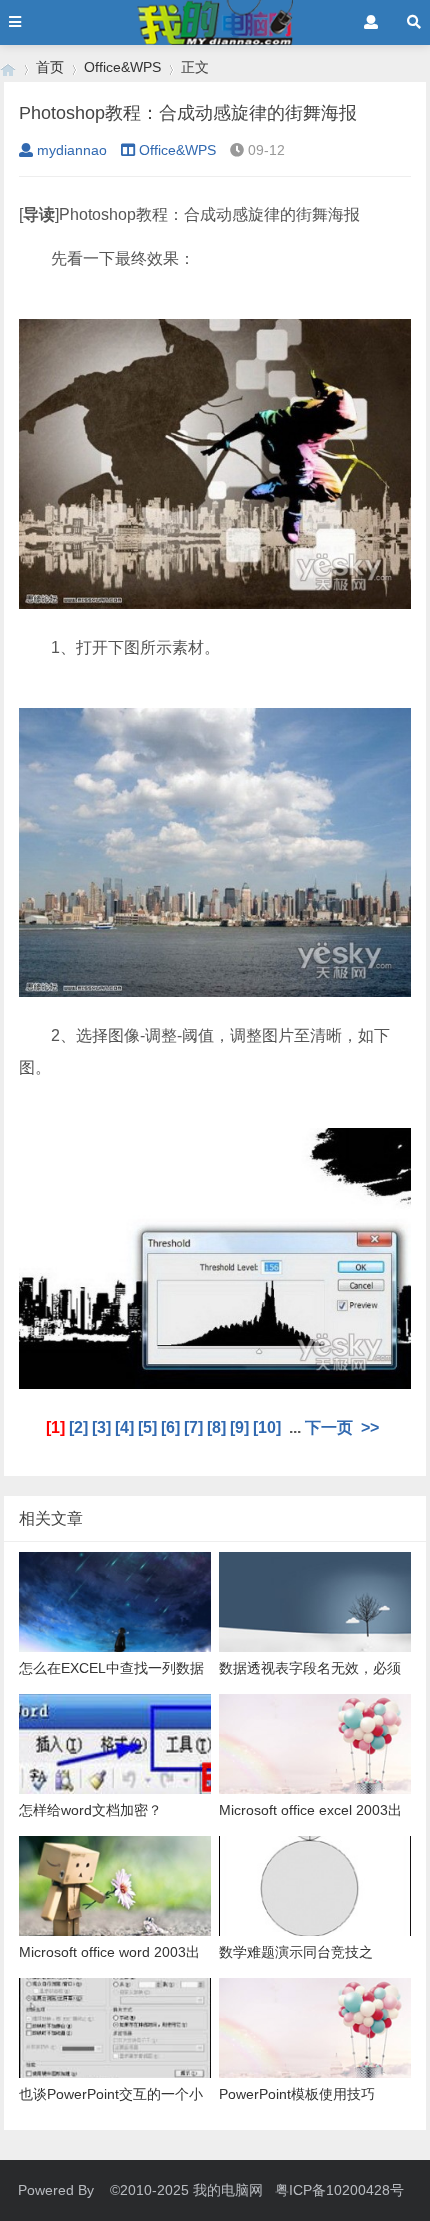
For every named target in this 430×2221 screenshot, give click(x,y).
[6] (170, 1427)
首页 (50, 67)
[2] (78, 1427)
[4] (124, 1427)
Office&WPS (122, 67)
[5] (147, 1427)
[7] (193, 1427)
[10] (267, 1427)
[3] (101, 1427)
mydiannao (72, 150)
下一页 (329, 1427)
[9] (239, 1427)
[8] (216, 1427)
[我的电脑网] (8, 67)
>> (370, 1427)
